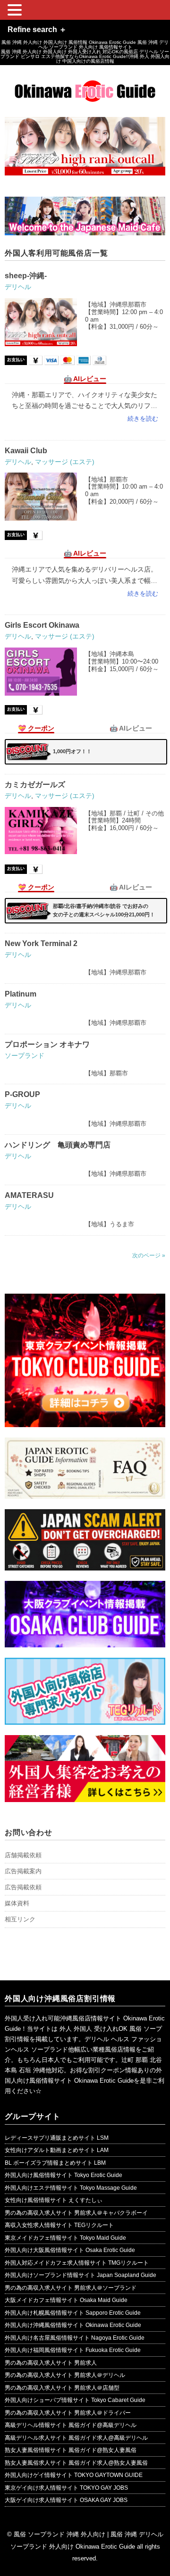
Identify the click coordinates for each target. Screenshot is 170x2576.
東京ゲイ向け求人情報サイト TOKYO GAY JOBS (66, 2488)
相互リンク (20, 1919)
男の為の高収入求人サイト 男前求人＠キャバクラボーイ (76, 2213)
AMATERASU (29, 1195)
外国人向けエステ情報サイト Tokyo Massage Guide (71, 2188)
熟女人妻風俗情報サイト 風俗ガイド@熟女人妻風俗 (71, 2450)
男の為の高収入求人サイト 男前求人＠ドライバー (68, 2413)
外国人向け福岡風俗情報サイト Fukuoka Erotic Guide (73, 2350)
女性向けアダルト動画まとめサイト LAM (57, 2150)
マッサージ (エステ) (65, 462)
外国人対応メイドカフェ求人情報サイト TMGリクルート (77, 2263)
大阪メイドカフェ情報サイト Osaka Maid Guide (66, 2300)
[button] (16, 11)
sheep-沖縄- (26, 276)
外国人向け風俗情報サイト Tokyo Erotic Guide (64, 2175)
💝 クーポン (36, 728)
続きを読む (143, 419)
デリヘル (18, 287)
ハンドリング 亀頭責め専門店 (58, 1145)
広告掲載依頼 (23, 1887)
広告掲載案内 (23, 1871)
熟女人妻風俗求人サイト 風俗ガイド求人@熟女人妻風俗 (76, 2463)
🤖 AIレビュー (85, 379)
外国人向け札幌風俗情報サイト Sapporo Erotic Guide (73, 2313)
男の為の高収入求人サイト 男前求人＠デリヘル (65, 2375)
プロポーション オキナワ (47, 1044)
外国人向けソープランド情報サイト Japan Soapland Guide (81, 2275)
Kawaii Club (26, 451)
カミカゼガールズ (35, 785)
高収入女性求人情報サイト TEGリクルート (59, 2225)
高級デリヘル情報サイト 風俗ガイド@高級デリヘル (71, 2425)
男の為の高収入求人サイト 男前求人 (51, 2363)
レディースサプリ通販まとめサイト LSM (57, 2138)
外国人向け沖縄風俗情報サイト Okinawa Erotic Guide (73, 2325)
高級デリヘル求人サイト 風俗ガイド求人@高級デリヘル (76, 2438)
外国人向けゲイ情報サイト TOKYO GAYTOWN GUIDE (74, 2475)
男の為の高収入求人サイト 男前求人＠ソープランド (71, 2288)
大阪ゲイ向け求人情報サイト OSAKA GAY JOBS (66, 2500)
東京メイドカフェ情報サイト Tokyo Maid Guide (65, 2238)
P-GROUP (22, 1094)
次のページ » (149, 1255)
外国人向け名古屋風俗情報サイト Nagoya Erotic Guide (75, 2338)
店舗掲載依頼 (23, 1855)
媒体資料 (17, 1903)
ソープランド (25, 1055)
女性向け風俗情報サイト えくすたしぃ (54, 2200)
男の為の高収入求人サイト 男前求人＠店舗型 (62, 2388)
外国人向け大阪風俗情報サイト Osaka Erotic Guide (70, 2250)
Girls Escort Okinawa (42, 625)
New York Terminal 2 (41, 943)
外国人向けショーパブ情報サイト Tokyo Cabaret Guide (75, 2400)
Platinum (21, 994)
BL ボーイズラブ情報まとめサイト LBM (55, 2163)
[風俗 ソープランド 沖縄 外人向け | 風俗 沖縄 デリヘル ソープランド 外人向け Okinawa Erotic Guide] (85, 87)
